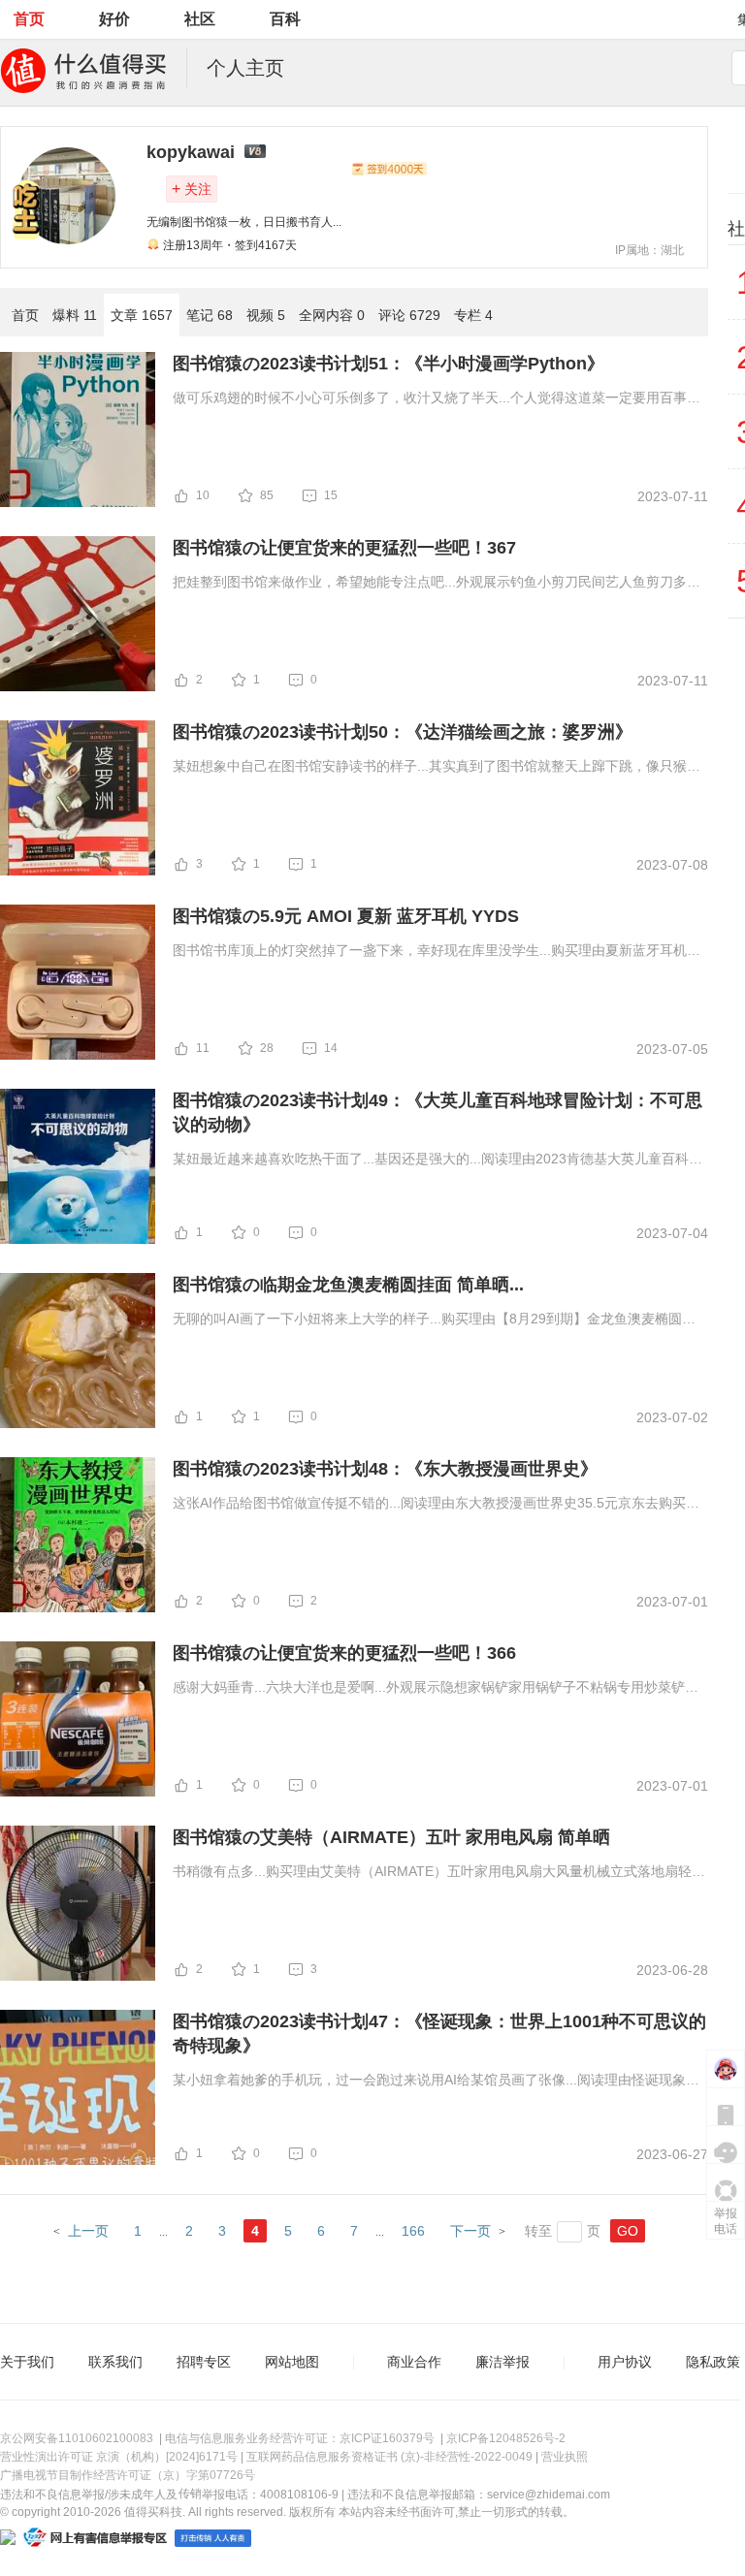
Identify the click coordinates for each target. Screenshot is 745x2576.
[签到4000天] (389, 169)
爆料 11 (75, 315)
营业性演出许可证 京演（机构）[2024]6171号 (119, 2457)
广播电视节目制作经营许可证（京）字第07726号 (128, 2475)
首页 (29, 19)
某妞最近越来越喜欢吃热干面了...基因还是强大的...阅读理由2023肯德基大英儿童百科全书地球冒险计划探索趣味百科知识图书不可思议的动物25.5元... (437, 1161)
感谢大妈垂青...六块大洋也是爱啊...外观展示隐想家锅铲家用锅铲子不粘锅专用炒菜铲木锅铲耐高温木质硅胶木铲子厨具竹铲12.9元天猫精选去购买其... (436, 1689)
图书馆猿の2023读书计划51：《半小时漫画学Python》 (389, 364)
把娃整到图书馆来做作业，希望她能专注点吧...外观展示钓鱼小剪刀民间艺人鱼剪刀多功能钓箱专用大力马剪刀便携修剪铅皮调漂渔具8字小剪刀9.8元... (437, 584)
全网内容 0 (332, 315)
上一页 (88, 2231)
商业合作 (414, 2362)
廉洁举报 (502, 2362)
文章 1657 (142, 315)
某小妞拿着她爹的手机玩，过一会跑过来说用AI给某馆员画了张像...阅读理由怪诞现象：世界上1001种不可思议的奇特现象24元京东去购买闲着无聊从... (436, 2082)
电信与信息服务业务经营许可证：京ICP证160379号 (300, 2438)
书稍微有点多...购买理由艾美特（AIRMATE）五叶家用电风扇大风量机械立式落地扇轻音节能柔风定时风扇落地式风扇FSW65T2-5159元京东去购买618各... (439, 1873)
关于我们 (27, 2362)
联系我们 (115, 2362)
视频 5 (266, 315)
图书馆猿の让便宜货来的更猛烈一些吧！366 (344, 1653)
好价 (114, 19)
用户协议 (625, 2362)
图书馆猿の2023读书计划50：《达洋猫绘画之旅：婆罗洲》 (403, 732)
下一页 (470, 2231)
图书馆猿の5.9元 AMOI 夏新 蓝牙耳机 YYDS (346, 916)
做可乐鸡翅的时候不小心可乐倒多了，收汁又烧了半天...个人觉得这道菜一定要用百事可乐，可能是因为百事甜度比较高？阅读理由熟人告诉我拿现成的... (437, 399)
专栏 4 (473, 315)
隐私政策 (713, 2362)
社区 (200, 19)
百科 (285, 19)
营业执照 (565, 2457)
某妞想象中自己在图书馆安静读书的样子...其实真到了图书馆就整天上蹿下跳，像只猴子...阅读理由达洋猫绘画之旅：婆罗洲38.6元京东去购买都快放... (430, 768)
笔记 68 (210, 315)
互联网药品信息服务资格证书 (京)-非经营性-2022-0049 (389, 2457)
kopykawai (191, 152)
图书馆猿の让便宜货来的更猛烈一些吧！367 (344, 548)
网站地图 (292, 2362)
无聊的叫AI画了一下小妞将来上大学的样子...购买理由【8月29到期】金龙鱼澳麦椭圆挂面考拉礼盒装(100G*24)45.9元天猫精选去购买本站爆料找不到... (434, 1320)
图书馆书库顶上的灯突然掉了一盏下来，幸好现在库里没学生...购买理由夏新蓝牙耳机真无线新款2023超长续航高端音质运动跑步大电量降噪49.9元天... (437, 952)
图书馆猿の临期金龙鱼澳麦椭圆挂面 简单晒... (348, 1285)
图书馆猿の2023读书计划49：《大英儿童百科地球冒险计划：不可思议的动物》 (437, 1113)
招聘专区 (204, 2362)
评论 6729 (409, 315)
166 (413, 2231)
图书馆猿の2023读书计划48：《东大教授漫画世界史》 (385, 1469)
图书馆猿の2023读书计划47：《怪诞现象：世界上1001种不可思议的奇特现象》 (439, 2034)
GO (628, 2231)
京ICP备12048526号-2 (506, 2438)
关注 (192, 189)
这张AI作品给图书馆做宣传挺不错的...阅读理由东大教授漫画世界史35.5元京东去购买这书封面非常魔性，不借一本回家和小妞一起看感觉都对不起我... (436, 1505)
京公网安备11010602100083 (77, 2438)
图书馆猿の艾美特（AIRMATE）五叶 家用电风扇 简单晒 (391, 1837)
